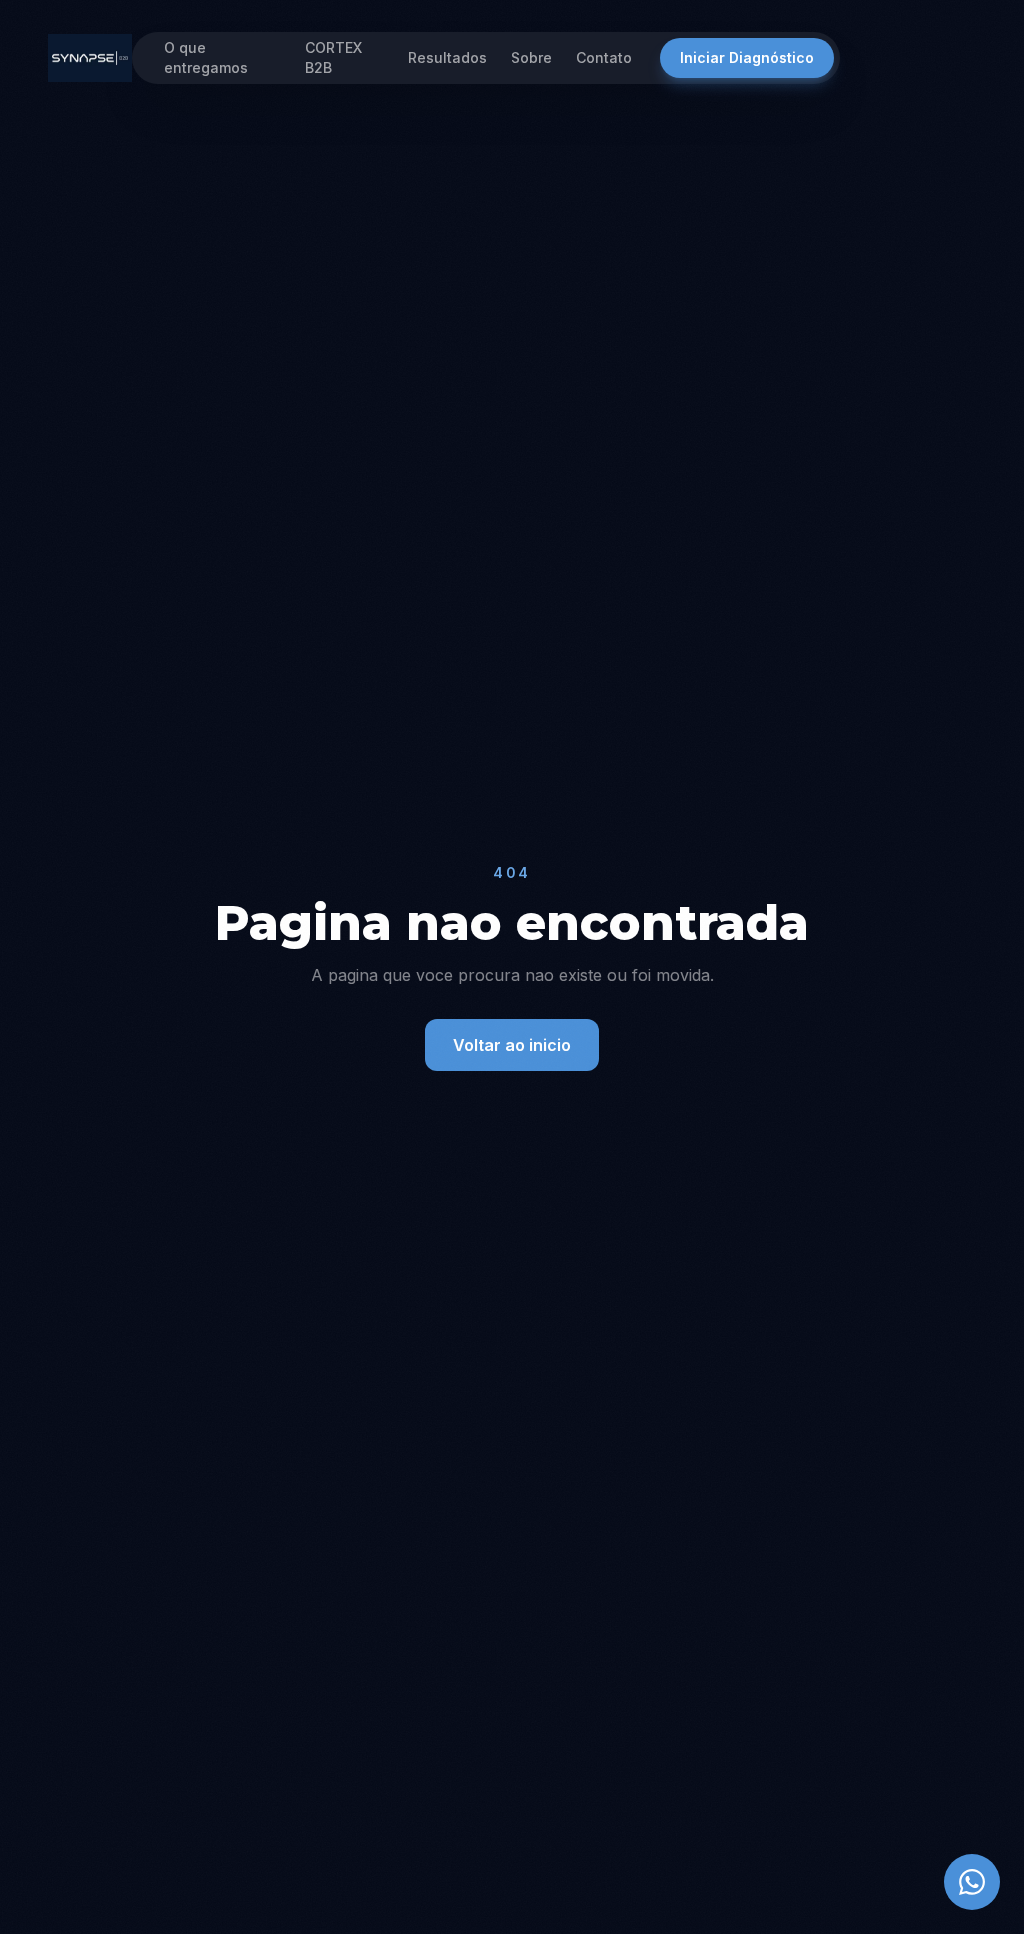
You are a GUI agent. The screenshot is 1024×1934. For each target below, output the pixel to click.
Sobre (531, 57)
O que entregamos (206, 57)
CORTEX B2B (333, 57)
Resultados (447, 57)
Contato (604, 57)
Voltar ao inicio (512, 1045)
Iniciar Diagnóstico (747, 57)
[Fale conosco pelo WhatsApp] (972, 1882)
